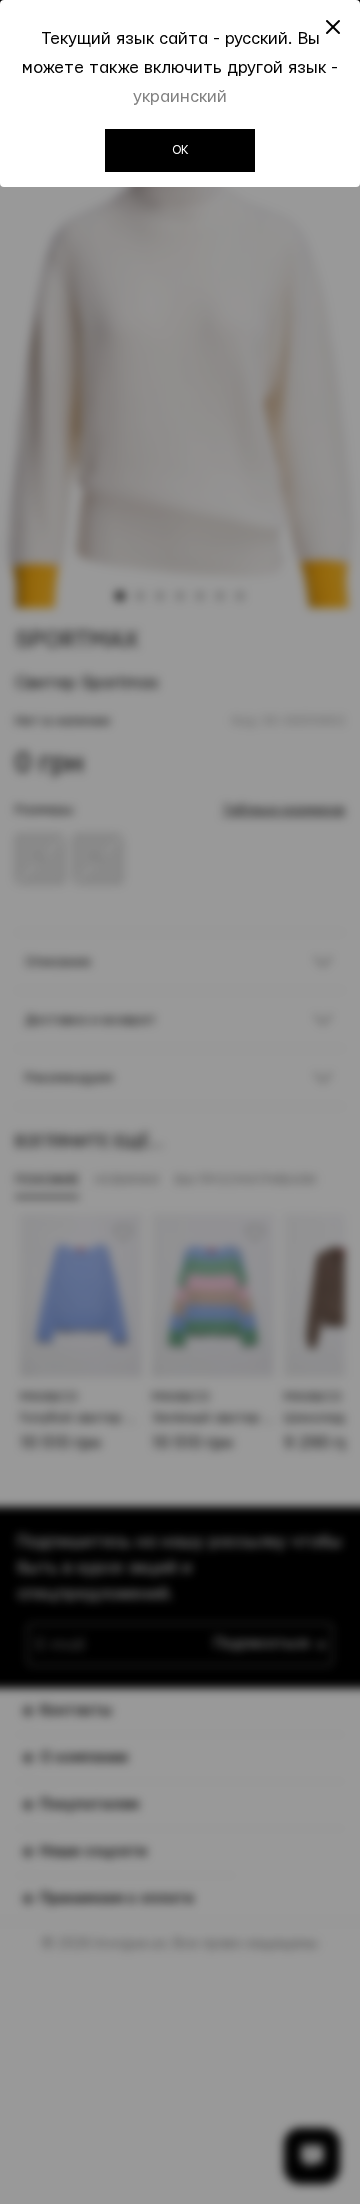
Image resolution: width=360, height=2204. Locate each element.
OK (180, 150)
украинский (180, 96)
